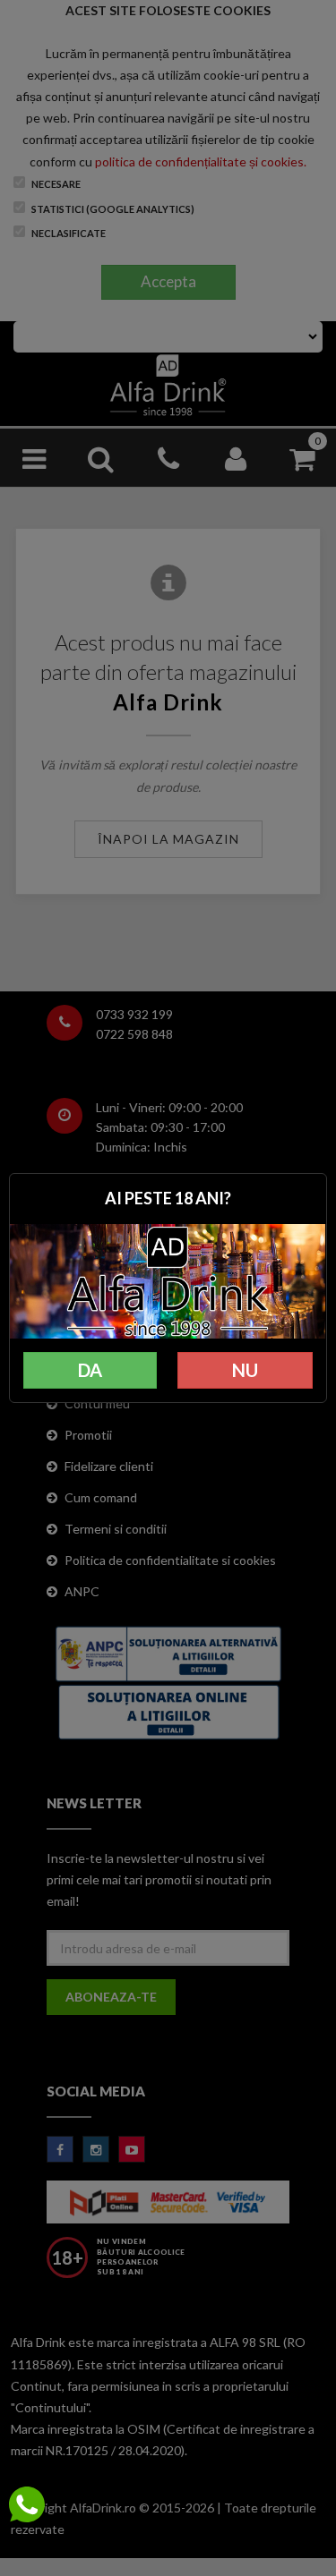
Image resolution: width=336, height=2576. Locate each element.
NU (245, 1370)
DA (90, 1370)
